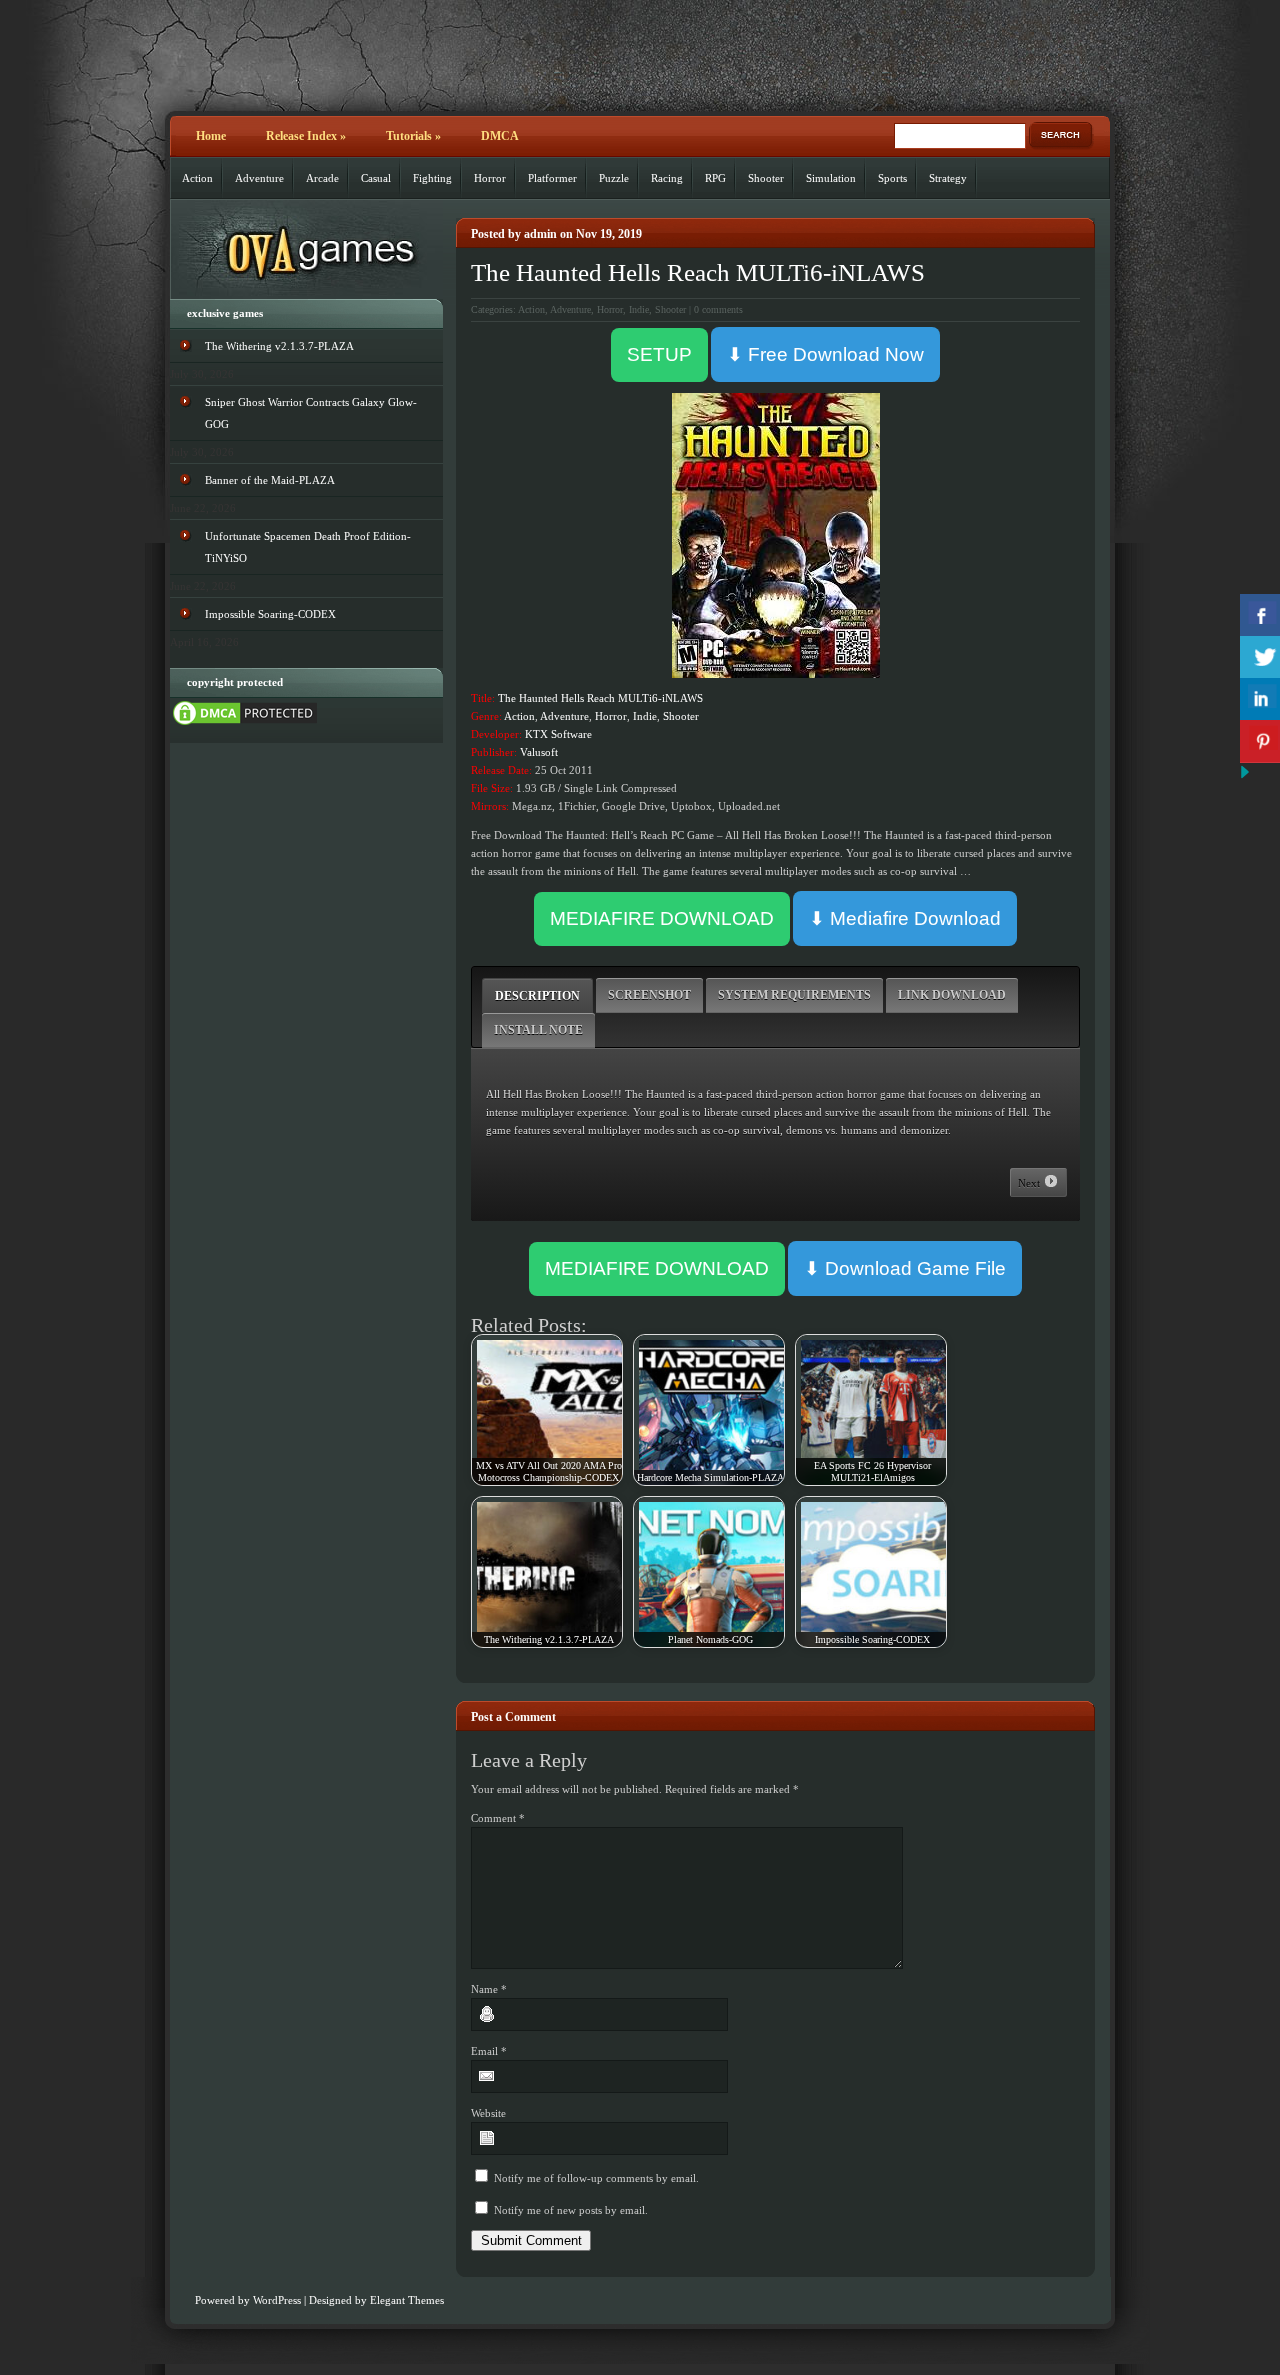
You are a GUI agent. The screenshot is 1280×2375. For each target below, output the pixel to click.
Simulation (831, 178)
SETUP (659, 354)
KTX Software (558, 734)
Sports (892, 178)
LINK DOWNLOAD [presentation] (952, 995)
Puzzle (614, 178)
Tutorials (413, 136)
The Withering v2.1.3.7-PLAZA (279, 346)
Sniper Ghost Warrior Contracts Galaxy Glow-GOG (311, 413)
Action (197, 178)
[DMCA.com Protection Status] (245, 724)
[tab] (537, 995)
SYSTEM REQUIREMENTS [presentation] (794, 995)
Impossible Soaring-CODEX (270, 614)
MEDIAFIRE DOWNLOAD (662, 918)
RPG (715, 178)
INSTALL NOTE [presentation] (538, 1030)
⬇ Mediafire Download (905, 918)
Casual (376, 178)
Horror (490, 178)
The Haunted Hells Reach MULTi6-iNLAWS (698, 272)
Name (489, 1989)
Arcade (322, 178)
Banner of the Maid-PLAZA (270, 480)
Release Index (306, 136)
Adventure (259, 178)
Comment (498, 1818)
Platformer (552, 178)
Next (1030, 1183)
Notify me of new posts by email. (571, 2210)
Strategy (948, 178)
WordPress (277, 2300)
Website (488, 2113)
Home (211, 136)
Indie (639, 309)
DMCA (500, 136)
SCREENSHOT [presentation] (649, 995)
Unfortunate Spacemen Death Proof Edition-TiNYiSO (308, 547)
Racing (667, 178)
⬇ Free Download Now (825, 354)
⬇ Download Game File (905, 1268)
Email (489, 2051)
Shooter (766, 178)
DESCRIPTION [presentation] (537, 996)
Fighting (432, 178)
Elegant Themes (407, 2300)
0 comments (718, 309)
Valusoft (539, 752)
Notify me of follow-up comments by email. (596, 2178)
